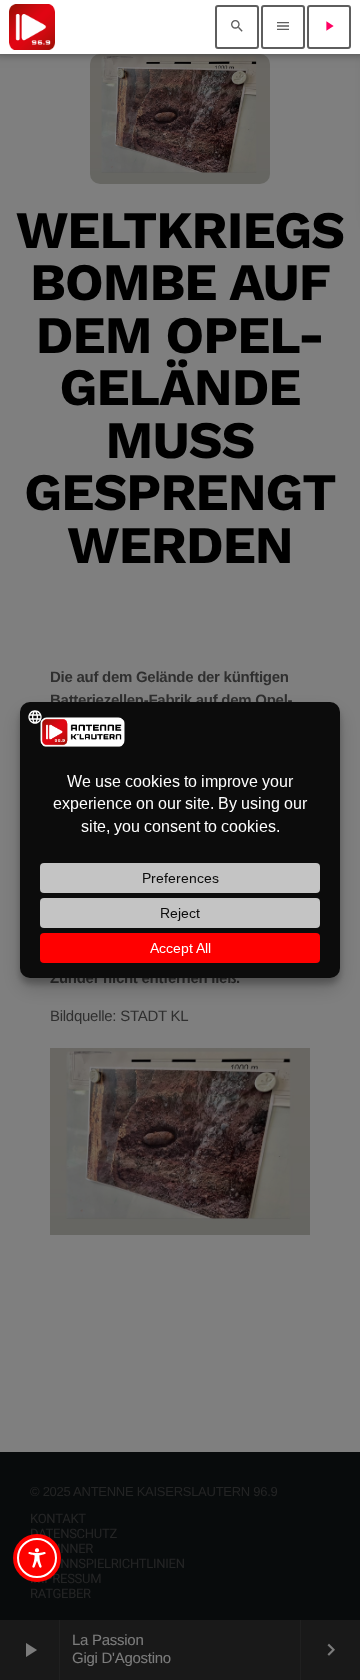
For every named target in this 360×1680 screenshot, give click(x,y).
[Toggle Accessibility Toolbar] (37, 1558)
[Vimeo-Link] (32, 27)
